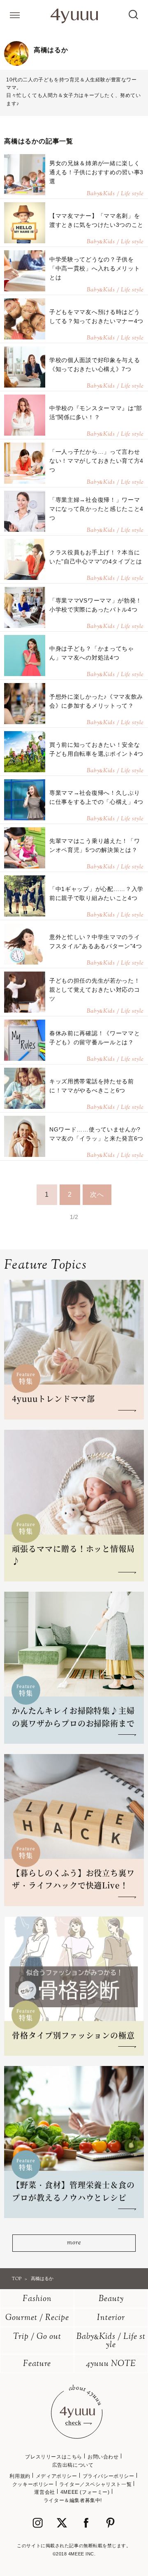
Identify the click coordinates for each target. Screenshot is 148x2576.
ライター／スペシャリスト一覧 (95, 2484)
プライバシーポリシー (109, 2476)
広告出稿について (73, 2465)
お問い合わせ (103, 2457)
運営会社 (44, 2492)
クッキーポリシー (33, 2484)
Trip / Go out (37, 2337)
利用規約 (20, 2476)
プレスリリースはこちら (54, 2457)
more (74, 2243)
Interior (111, 2318)
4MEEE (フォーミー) (85, 2492)
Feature (37, 2364)
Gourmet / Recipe (37, 2318)
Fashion (37, 2299)
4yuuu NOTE (111, 2364)
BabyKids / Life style (111, 2341)
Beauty (111, 2299)
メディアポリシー (57, 2476)
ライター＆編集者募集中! (73, 2500)
